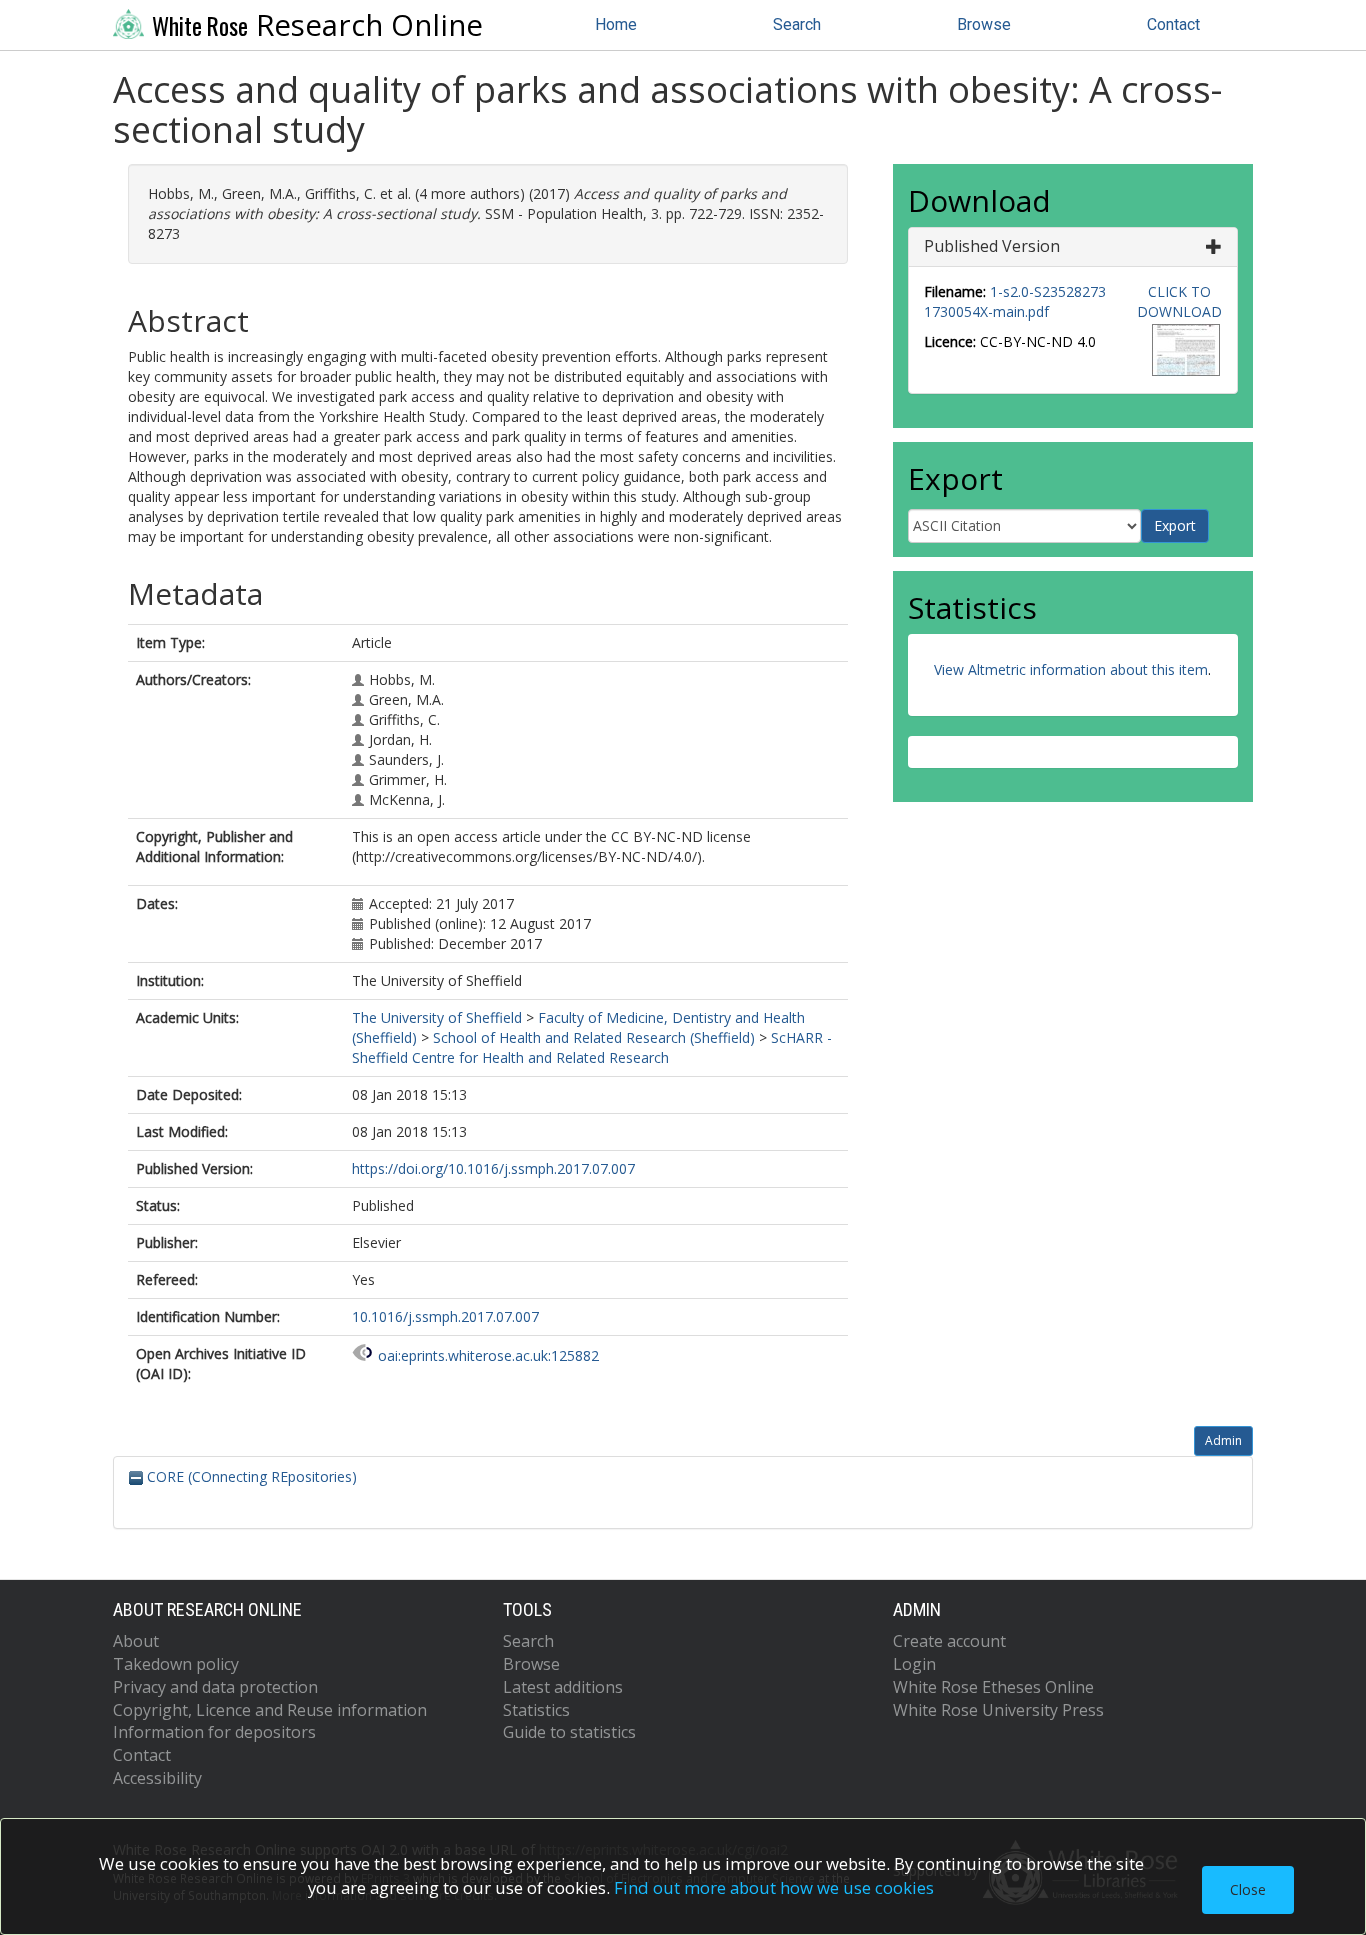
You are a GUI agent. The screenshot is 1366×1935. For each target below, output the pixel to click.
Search (797, 24)
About (136, 1641)
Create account (949, 1641)
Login (914, 1664)
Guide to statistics (569, 1732)
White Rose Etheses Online (993, 1687)
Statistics (536, 1710)
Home (616, 24)
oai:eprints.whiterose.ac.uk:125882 (488, 1355)
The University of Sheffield (437, 1017)
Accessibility (157, 1778)
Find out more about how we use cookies (774, 1887)
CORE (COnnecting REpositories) (250, 1476)
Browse (984, 24)
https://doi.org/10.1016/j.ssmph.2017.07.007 (493, 1168)
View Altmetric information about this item (1071, 669)
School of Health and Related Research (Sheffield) (594, 1037)
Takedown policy (176, 1664)
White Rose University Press (998, 1710)
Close (1248, 1889)
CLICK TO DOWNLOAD (1179, 301)
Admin (1223, 1440)
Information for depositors (214, 1732)
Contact (1173, 24)
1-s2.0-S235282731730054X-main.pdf (1015, 301)
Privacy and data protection (215, 1687)
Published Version (992, 246)
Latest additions (563, 1687)
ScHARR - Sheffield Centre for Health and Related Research (592, 1047)
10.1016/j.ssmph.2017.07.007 (445, 1316)
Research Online (317, 25)
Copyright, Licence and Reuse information (270, 1710)
